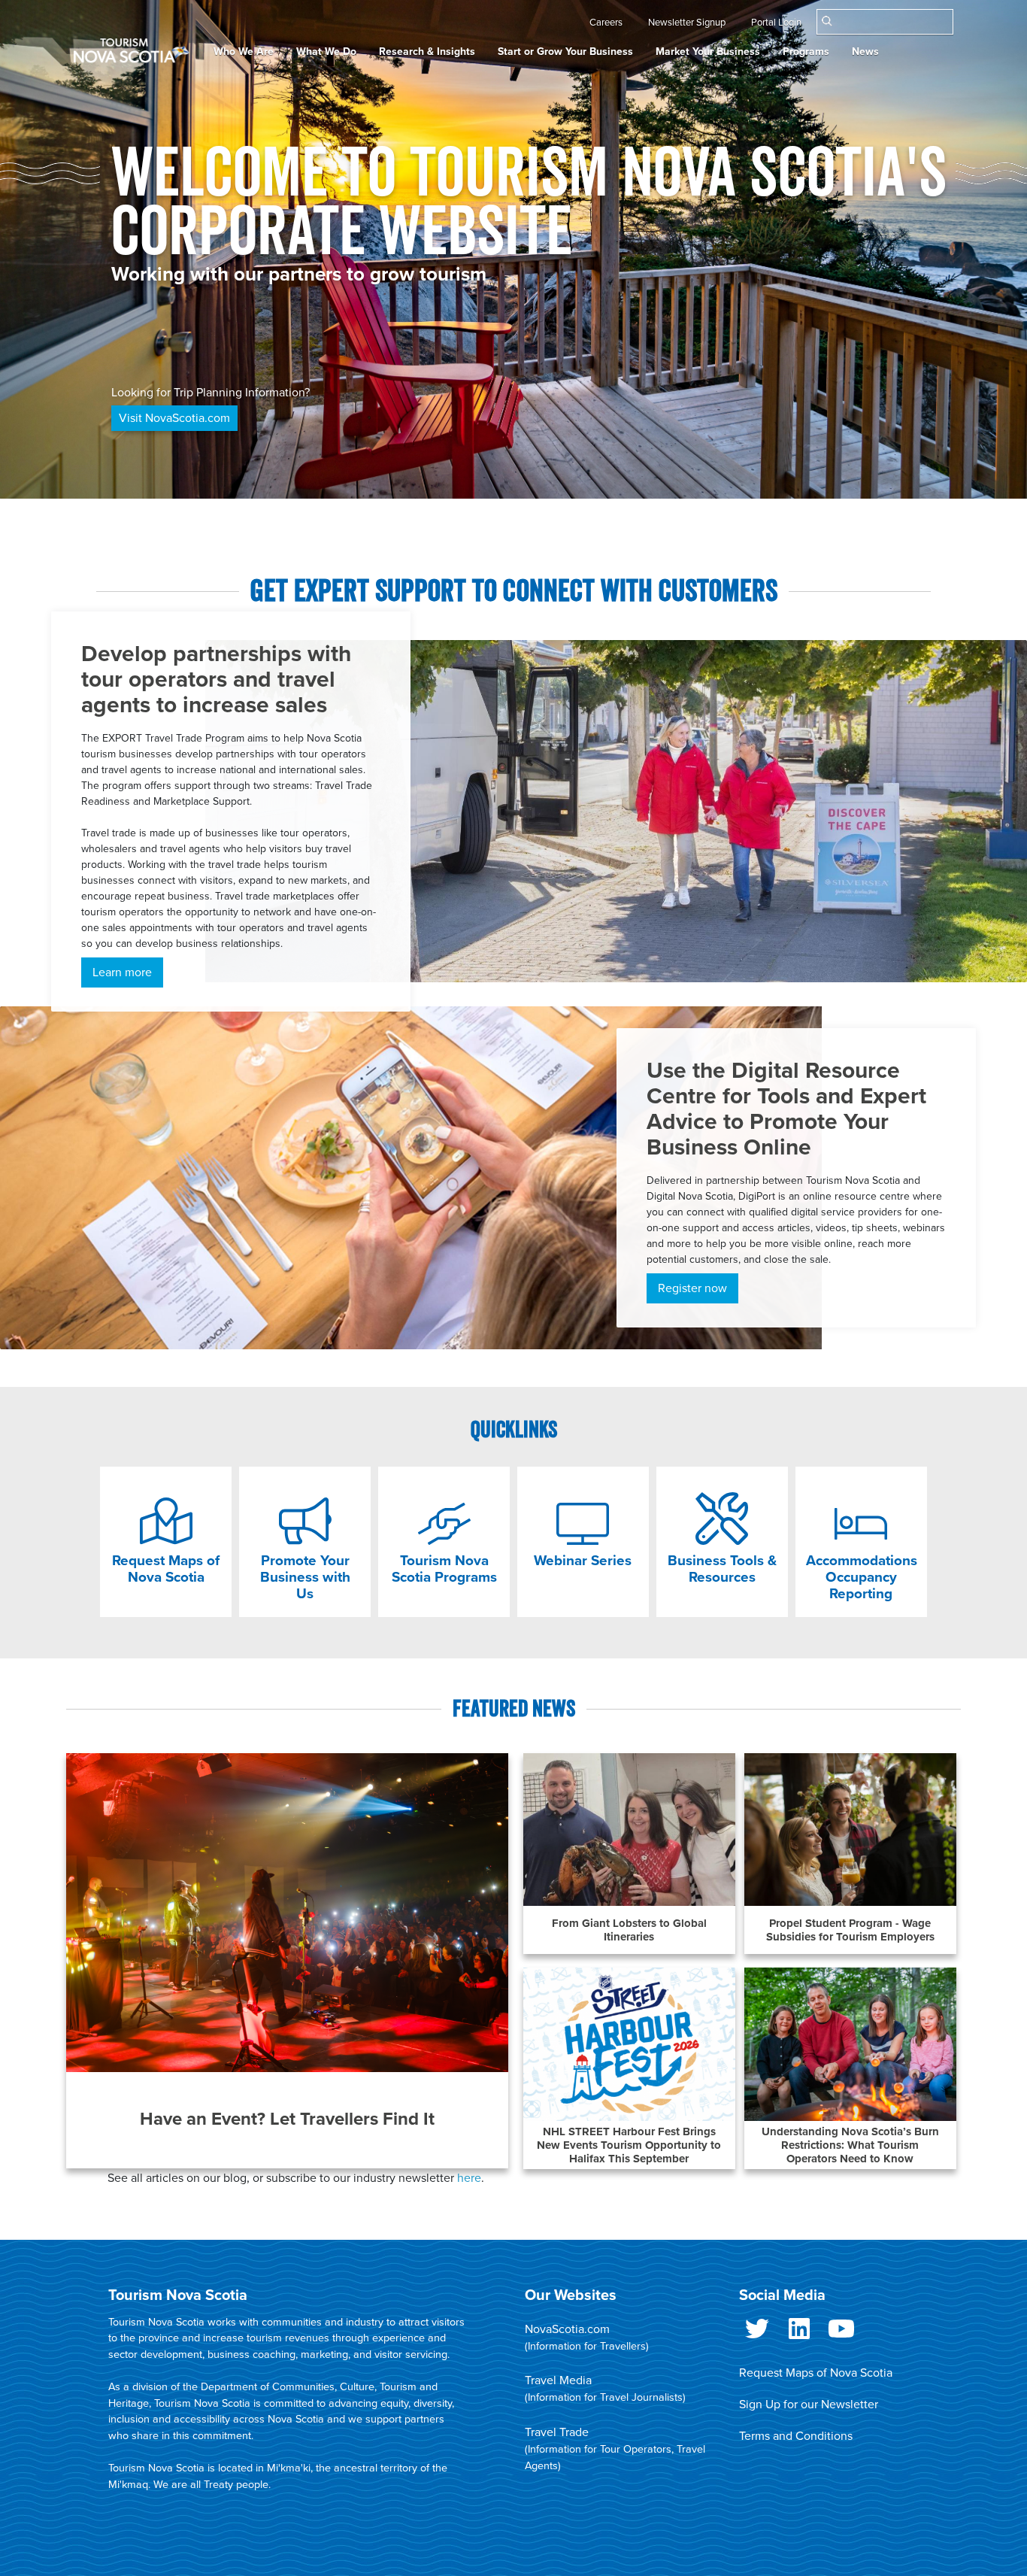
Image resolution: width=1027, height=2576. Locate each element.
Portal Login (776, 23)
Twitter (757, 2335)
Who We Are (244, 52)
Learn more (122, 972)
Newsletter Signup (687, 23)
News (865, 52)
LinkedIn (799, 2335)
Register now (692, 1288)
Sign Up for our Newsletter (809, 2405)
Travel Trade (557, 2432)
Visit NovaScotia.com (174, 418)
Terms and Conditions (796, 2436)
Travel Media (558, 2380)
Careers (606, 23)
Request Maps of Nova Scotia (816, 2373)
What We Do (326, 52)
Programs (806, 52)
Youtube (841, 2335)
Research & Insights (427, 52)
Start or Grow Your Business (565, 52)
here (469, 2178)
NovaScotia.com (567, 2329)
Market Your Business (708, 52)
